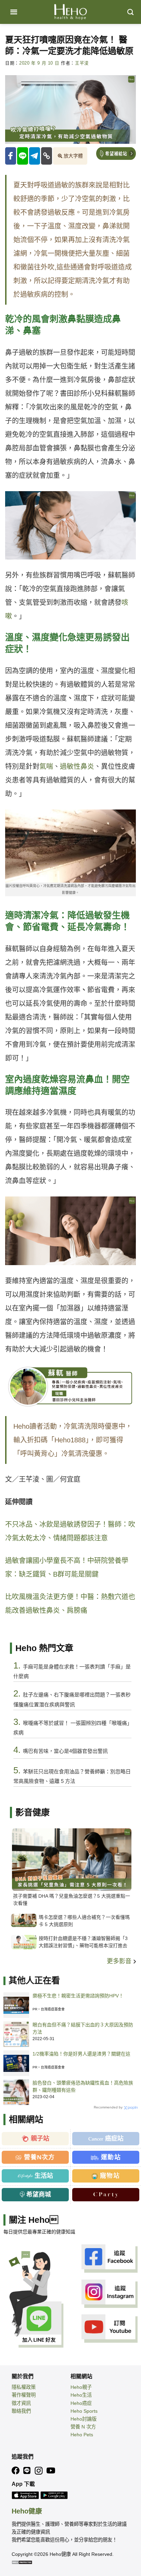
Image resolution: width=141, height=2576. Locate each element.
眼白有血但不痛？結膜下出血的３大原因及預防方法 (83, 2028)
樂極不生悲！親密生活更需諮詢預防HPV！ (78, 1996)
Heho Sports (84, 2411)
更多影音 (120, 1961)
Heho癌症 (81, 2403)
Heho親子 (81, 2387)
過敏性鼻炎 (77, 766)
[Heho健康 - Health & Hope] (70, 12)
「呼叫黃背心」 (37, 1454)
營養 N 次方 (83, 2427)
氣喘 (46, 766)
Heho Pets (82, 2435)
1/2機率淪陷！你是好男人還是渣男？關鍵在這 (81, 2054)
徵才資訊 (21, 2403)
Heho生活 (81, 2395)
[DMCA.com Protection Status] (22, 2562)
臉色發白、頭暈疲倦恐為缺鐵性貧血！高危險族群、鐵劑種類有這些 (83, 2086)
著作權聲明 (24, 2395)
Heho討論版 (84, 2419)
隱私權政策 (24, 2387)
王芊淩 (82, 63)
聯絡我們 (21, 2411)
